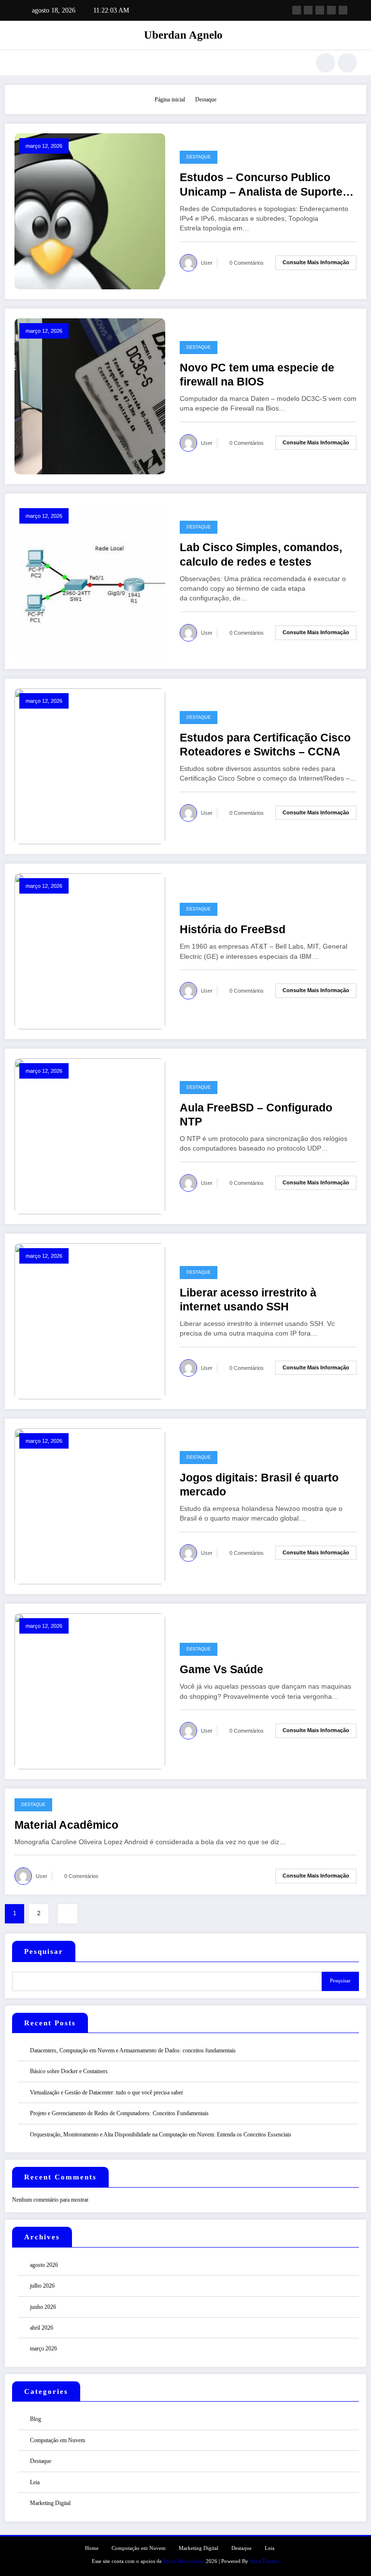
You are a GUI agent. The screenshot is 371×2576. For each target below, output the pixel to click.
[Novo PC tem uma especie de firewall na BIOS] (90, 396)
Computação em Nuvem (57, 2440)
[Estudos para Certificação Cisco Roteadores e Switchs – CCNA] (90, 766)
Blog (36, 2419)
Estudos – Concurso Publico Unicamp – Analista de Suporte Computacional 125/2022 (261, 185)
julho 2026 (42, 2286)
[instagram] (331, 10)
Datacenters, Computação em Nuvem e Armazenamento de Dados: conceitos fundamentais (133, 2050)
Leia (35, 2482)
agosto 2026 (44, 2265)
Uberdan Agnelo (183, 35)
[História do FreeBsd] (90, 951)
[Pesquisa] (326, 63)
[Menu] (19, 63)
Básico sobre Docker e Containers (69, 2071)
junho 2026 (43, 2307)
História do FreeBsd (233, 930)
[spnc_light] (347, 63)
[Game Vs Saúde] (90, 1691)
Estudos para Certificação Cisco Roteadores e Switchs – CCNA (265, 745)
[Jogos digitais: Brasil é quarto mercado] (90, 1506)
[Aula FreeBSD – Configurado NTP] (90, 1136)
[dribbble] (320, 10)
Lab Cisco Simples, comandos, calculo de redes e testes (261, 555)
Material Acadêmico (66, 1825)
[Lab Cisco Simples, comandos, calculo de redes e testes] (90, 581)
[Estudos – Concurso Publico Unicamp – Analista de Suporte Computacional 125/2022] (90, 211)
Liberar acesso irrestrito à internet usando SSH (248, 1300)
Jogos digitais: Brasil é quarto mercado (259, 1485)
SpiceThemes (264, 2561)
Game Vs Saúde (221, 1670)
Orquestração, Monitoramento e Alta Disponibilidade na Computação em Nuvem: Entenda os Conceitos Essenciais (161, 2135)
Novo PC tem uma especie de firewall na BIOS (257, 375)
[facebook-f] (297, 10)
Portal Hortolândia (184, 2561)
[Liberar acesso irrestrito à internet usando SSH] (90, 1321)
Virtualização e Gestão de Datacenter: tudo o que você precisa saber (107, 2092)
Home (92, 2548)
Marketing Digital (50, 2503)
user (207, 263)
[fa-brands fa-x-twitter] (308, 10)
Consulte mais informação (316, 262)
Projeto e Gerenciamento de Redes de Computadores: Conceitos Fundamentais (119, 2113)
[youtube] (343, 10)
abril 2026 (42, 2328)
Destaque (199, 157)
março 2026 (43, 2348)
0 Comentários (247, 263)
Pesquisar (44, 1951)
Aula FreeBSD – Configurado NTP (256, 1115)
